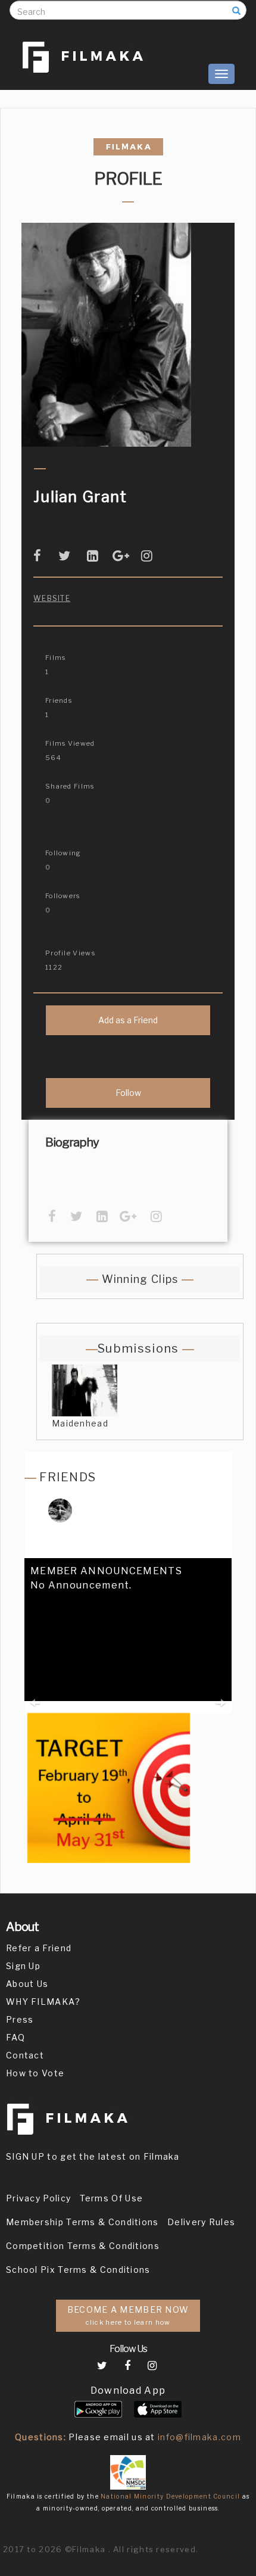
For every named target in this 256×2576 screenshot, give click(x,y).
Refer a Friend (39, 1948)
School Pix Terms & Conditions (78, 2270)
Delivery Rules (201, 2222)
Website (52, 598)
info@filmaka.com (199, 2437)
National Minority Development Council (170, 2496)
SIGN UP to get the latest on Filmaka (93, 2156)
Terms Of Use (112, 2198)
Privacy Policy (38, 2198)
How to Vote (35, 2073)
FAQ (15, 2037)
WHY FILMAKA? (43, 2002)
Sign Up (23, 1966)
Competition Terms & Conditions (83, 2246)
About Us (27, 1984)
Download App (128, 2390)
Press (20, 2019)
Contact (25, 2055)
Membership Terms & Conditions (82, 2222)
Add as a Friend (128, 1020)
